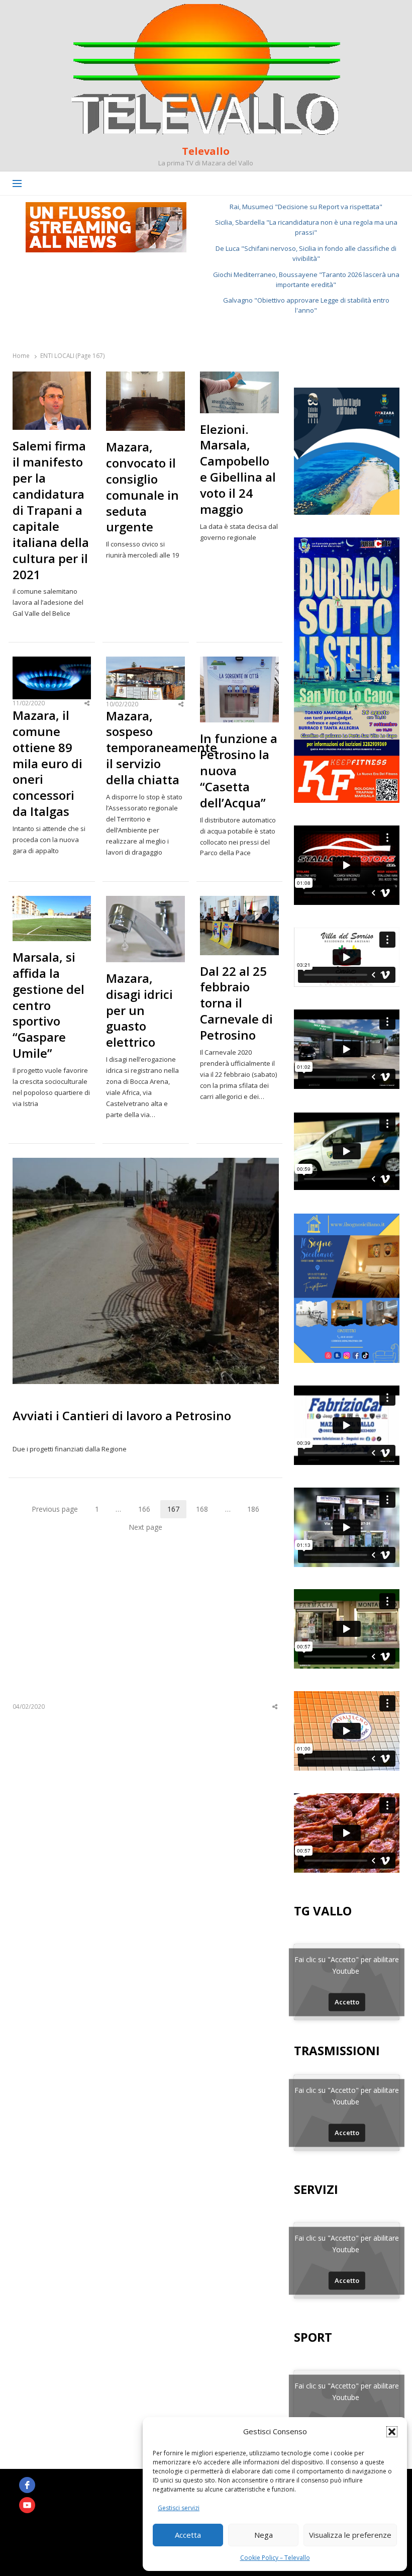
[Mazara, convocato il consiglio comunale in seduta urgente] (145, 378)
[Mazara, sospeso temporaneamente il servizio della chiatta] (145, 663)
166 (148, 1511)
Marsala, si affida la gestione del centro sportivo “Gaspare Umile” (48, 1005)
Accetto (347, 2002)
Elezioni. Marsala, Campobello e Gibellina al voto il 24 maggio (238, 469)
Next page (145, 1527)
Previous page (55, 1509)
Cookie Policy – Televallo (275, 2558)
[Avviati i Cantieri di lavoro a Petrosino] (146, 1164)
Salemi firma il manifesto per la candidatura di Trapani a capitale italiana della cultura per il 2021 (51, 510)
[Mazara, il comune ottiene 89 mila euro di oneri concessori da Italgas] (52, 663)
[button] (392, 2432)
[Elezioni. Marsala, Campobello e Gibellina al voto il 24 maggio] (239, 378)
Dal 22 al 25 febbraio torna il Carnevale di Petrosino (236, 1003)
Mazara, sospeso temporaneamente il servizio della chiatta (145, 748)
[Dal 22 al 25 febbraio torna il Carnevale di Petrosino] (239, 902)
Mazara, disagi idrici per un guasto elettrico (139, 1010)
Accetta (188, 2535)
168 (205, 1511)
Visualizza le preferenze (350, 2535)
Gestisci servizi (179, 2508)
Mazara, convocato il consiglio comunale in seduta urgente (142, 487)
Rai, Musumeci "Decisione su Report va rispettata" (306, 207)
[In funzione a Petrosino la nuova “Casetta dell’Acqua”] (239, 663)
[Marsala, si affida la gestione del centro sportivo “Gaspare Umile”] (52, 902)
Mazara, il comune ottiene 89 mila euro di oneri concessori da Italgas (47, 763)
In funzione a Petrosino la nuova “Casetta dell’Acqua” (239, 771)
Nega (264, 2535)
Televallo (206, 151)
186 (257, 1511)
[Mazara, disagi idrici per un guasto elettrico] (145, 902)
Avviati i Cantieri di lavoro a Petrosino (122, 1415)
